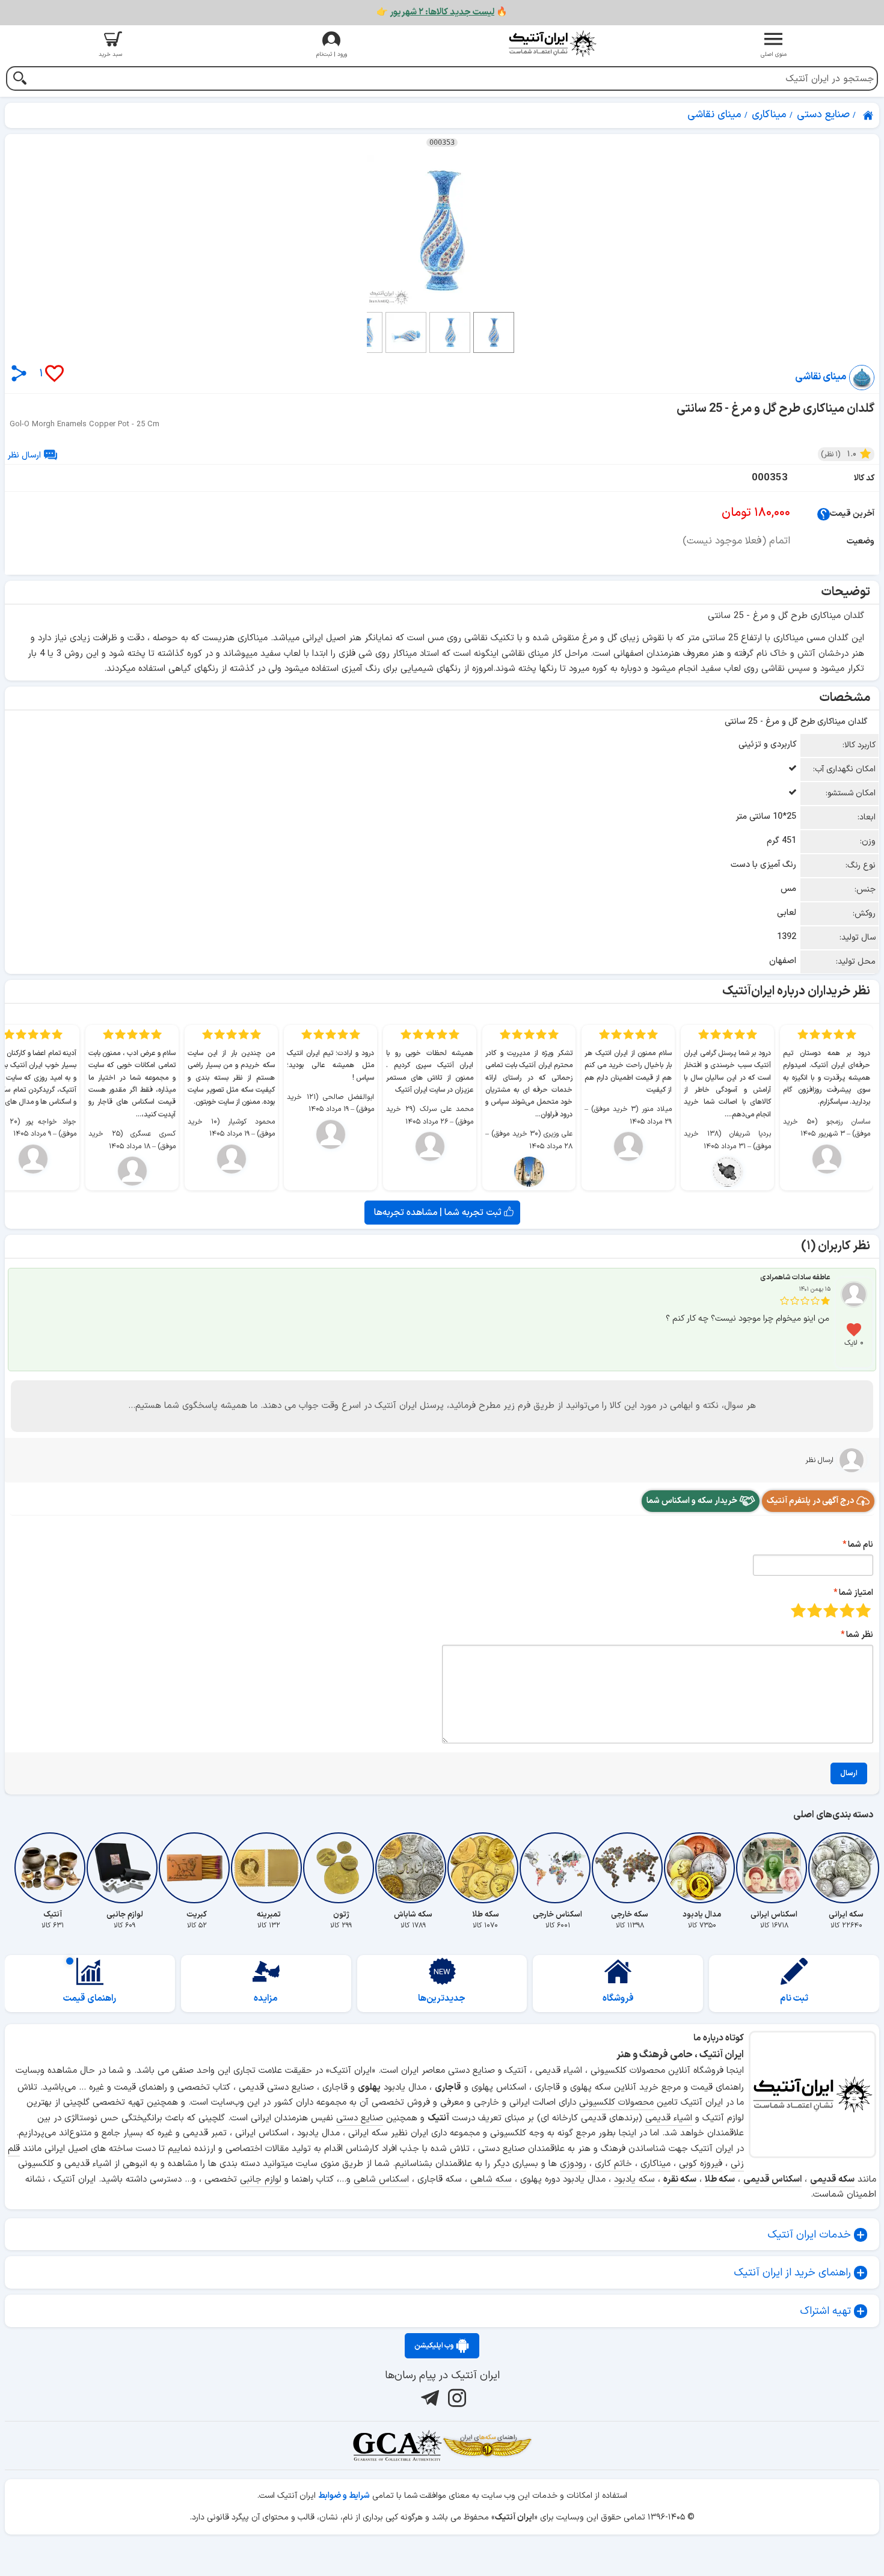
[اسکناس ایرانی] (774, 1868)
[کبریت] (197, 1868)
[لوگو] (553, 44)
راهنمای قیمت (90, 1999)
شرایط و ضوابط (344, 2496)
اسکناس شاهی (381, 2180)
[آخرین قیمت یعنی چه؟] (824, 514)
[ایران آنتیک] (869, 115)
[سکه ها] (487, 2446)
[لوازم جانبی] (124, 1868)
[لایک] (854, 1330)
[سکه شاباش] (413, 1868)
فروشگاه (618, 1999)
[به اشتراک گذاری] (19, 373)
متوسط (831, 1610)
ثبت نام (794, 1999)
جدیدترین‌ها (442, 1999)
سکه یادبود (634, 2180)
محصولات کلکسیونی (616, 2103)
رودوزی (573, 2164)
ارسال (849, 1773)
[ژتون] (341, 1868)
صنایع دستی (360, 2118)
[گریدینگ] (397, 2446)
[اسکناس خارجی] (557, 1868)
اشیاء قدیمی (669, 2118)
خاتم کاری (613, 2164)
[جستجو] (20, 80)
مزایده (266, 1999)
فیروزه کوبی (701, 2164)
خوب (815, 1610)
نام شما (861, 1545)
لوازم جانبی (261, 2180)
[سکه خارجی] (630, 1868)
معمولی (847, 1610)
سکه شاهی (491, 2180)
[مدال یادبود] (702, 1868)
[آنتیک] (52, 1868)
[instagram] (456, 2398)
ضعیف (863, 1610)
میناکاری (655, 2164)
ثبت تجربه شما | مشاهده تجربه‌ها (439, 1213)
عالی (798, 1610)
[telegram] (428, 2398)
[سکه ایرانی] (846, 1868)
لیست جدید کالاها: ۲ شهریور (442, 12)
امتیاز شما (856, 1593)
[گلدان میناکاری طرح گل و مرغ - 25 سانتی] (442, 230)
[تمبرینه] (269, 1868)
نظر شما (860, 1635)
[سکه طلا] (485, 1868)
